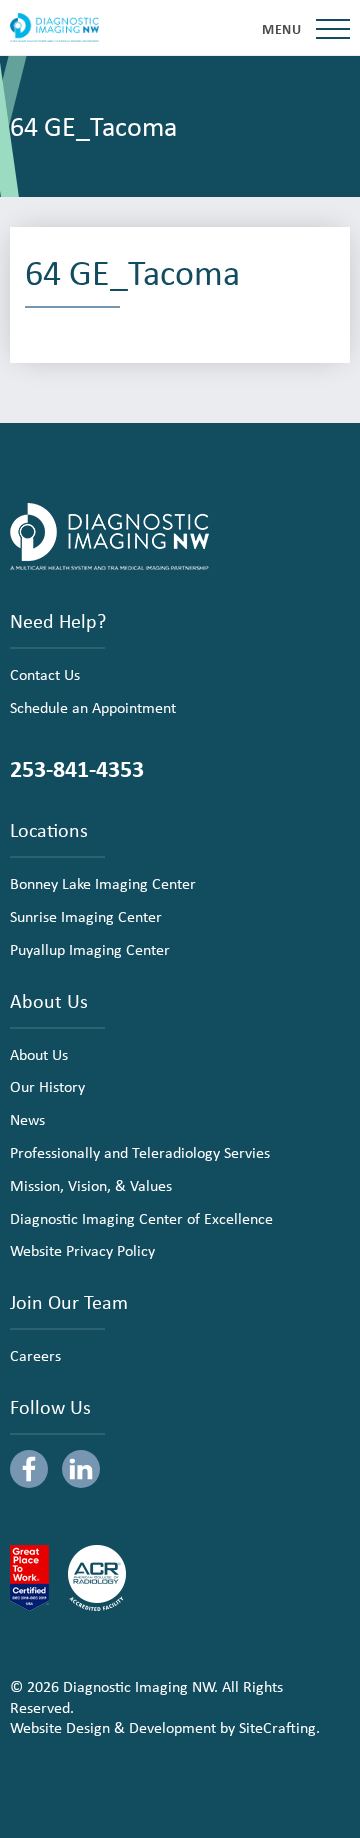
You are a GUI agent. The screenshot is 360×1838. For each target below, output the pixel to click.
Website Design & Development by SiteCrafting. (165, 1727)
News (27, 1119)
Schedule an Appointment (93, 707)
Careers (35, 1355)
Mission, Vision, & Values (91, 1185)
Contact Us (45, 674)
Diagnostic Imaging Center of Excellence (141, 1218)
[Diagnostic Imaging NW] (54, 28)
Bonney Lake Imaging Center (103, 883)
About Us (39, 1054)
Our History (47, 1086)
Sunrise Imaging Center (86, 916)
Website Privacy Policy (82, 1250)
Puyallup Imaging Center (90, 949)
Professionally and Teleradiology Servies (140, 1152)
